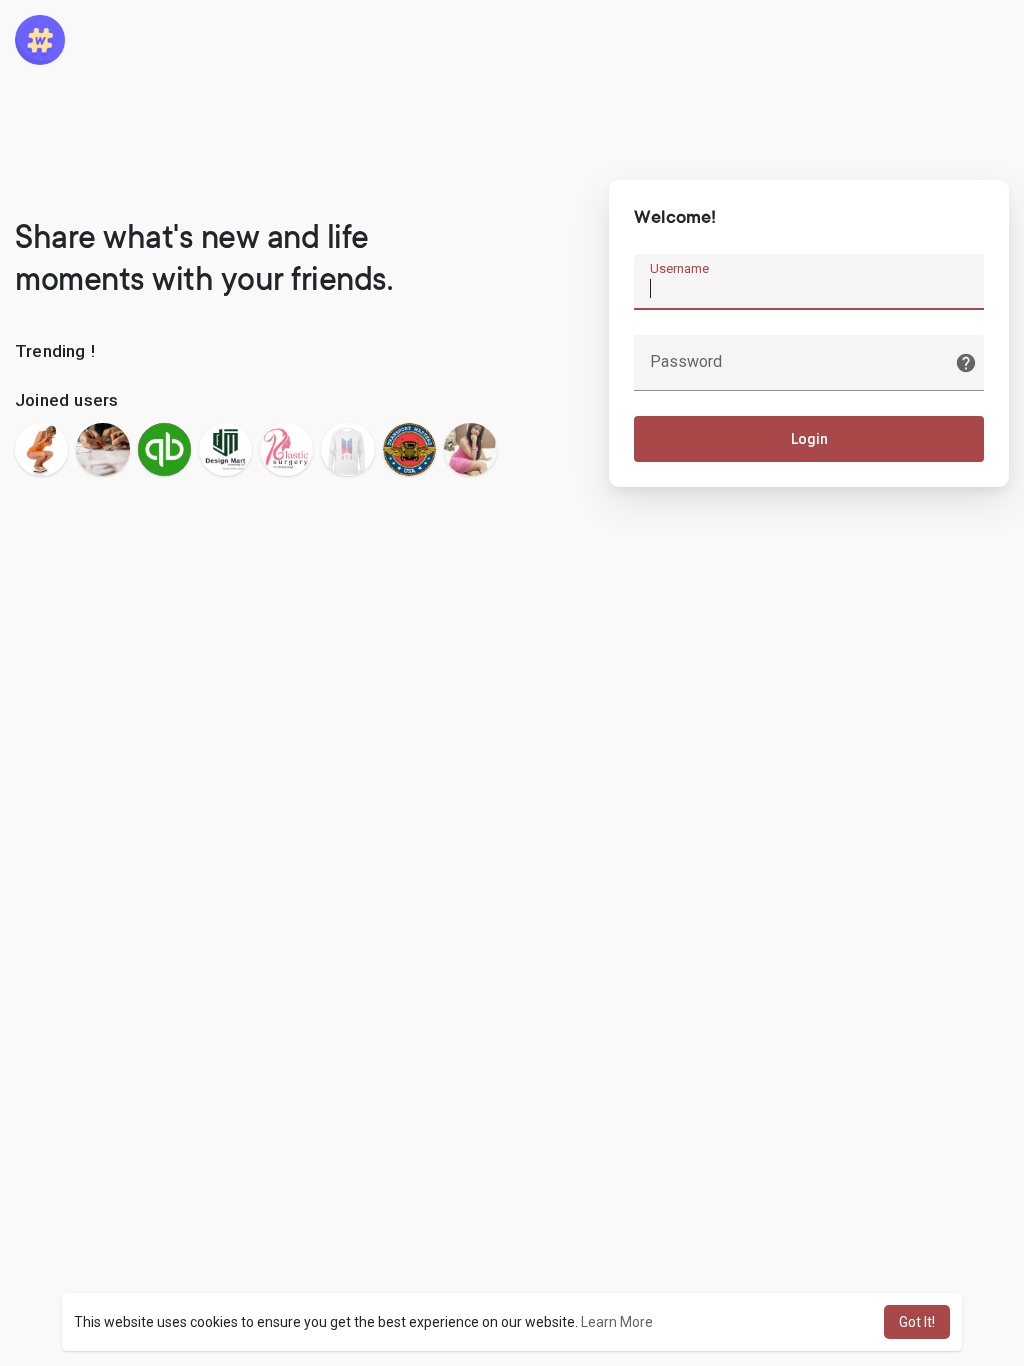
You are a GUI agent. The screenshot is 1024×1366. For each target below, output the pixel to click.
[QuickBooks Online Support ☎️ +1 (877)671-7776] (164, 449)
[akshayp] (102, 449)
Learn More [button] (617, 1322)
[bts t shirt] (347, 449)
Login (809, 439)
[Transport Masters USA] (409, 449)
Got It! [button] (917, 1322)
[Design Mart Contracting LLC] (225, 449)
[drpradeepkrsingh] (286, 449)
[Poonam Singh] (470, 449)
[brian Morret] (41, 449)
